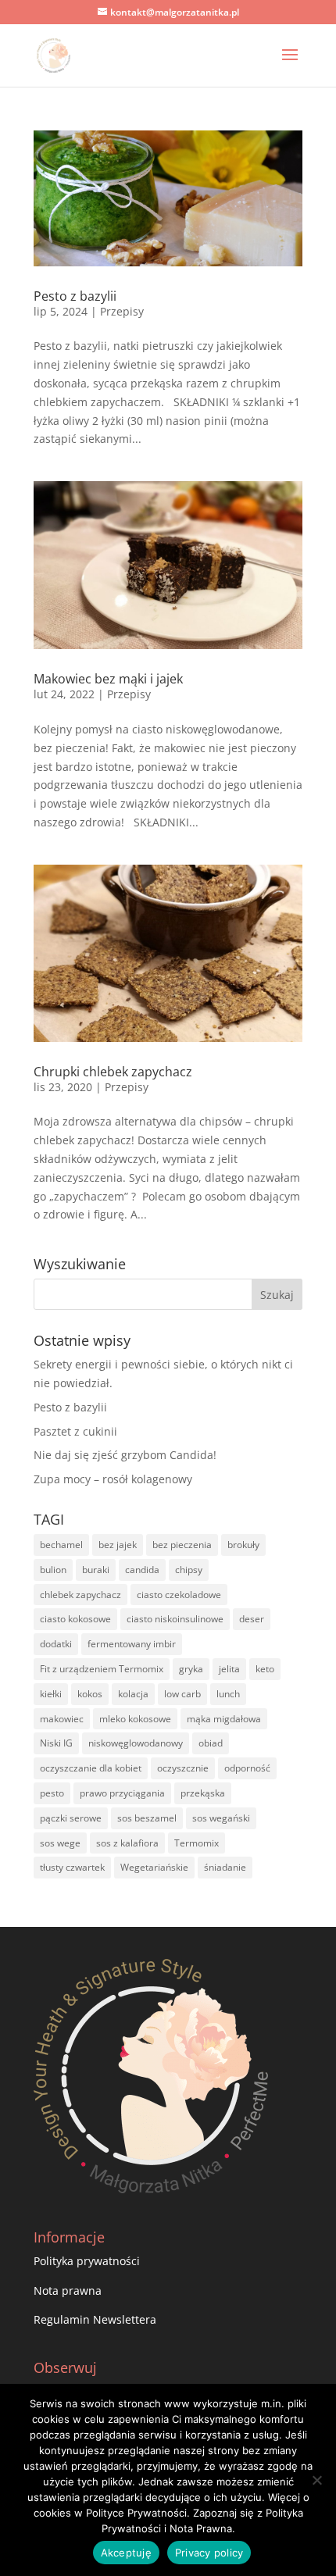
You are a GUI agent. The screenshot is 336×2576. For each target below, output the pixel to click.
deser (252, 1619)
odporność (247, 1768)
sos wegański (221, 1818)
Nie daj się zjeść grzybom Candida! (125, 1455)
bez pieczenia (182, 1545)
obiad (211, 1743)
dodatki (56, 1644)
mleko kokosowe (135, 1719)
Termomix (197, 1843)
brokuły (243, 1545)
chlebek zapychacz (80, 1595)
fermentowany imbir (132, 1644)
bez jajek (118, 1545)
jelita (229, 1669)
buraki (96, 1570)
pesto (52, 1793)
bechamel (61, 1545)
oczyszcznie (183, 1768)
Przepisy (122, 311)
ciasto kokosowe (75, 1619)
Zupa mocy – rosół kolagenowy (113, 1479)
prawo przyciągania (122, 1793)
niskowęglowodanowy (136, 1743)
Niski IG (56, 1743)
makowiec (62, 1719)
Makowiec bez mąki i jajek (108, 679)
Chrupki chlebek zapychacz (113, 1072)
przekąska (203, 1793)
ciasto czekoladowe (179, 1595)
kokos (90, 1694)
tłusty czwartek (72, 1867)
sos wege (60, 1843)
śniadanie (225, 1867)
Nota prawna (68, 2291)
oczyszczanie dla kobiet (91, 1768)
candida (142, 1570)
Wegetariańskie (154, 1867)
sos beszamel (147, 1818)
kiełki (51, 1694)
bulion (53, 1570)
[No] (316, 2480)
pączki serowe (71, 1818)
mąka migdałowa (224, 1719)
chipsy (189, 1570)
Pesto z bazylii (75, 296)
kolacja (133, 1694)
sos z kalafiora (127, 1843)
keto (265, 1669)
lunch (228, 1694)
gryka (191, 1669)
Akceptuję (126, 2553)
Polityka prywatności (87, 2261)
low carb (182, 1694)
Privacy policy (209, 2553)
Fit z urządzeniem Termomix (102, 1669)
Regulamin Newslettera (95, 2319)
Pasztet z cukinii (75, 1431)
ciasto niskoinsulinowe (175, 1619)
